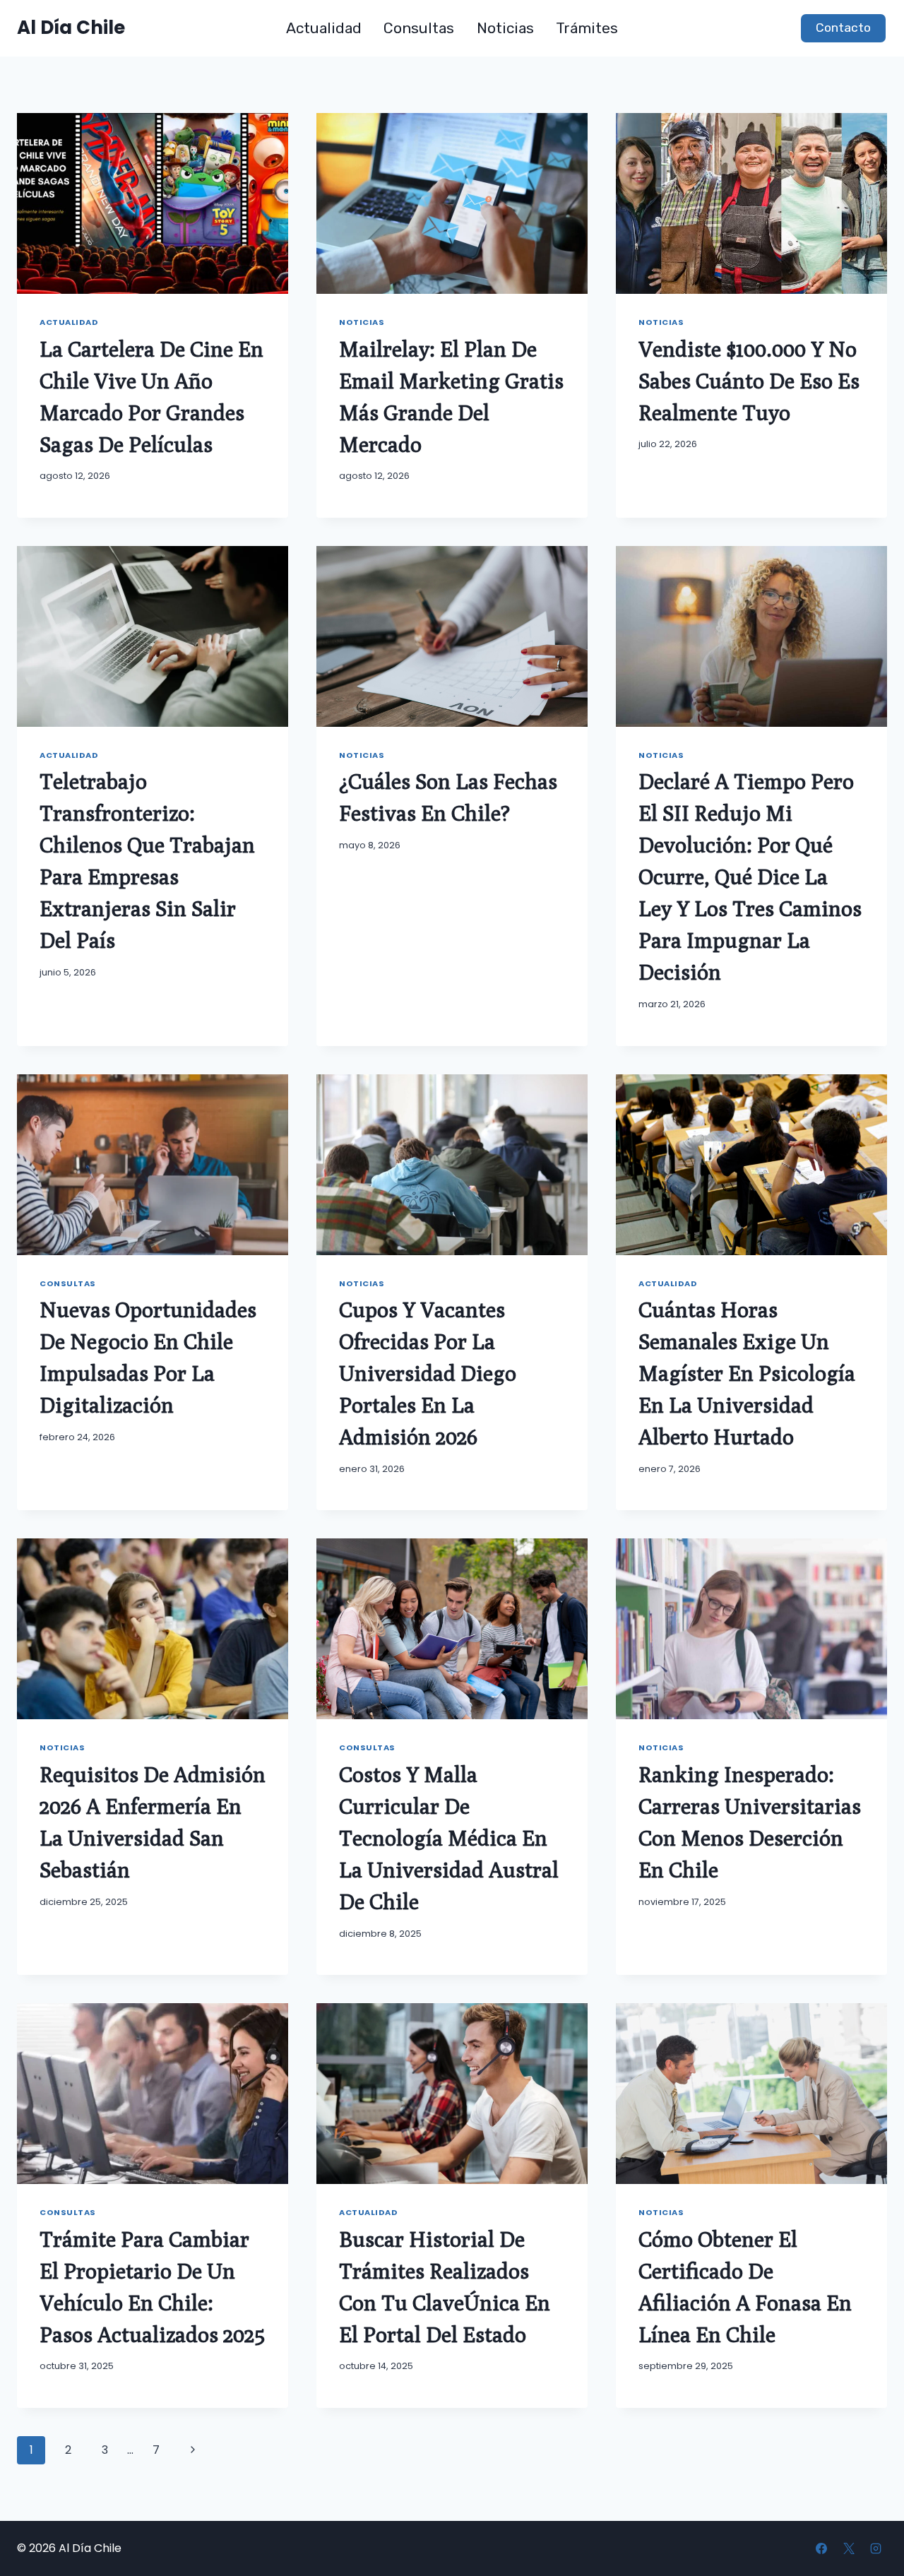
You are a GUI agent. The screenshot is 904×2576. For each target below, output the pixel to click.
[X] (849, 2548)
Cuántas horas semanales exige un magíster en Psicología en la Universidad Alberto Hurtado (747, 1373)
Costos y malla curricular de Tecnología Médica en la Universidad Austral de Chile (449, 1838)
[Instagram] (876, 2548)
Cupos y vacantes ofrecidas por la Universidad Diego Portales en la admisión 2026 (428, 1373)
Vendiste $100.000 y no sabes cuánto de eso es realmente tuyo (749, 381)
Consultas (419, 28)
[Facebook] (821, 2548)
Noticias (505, 28)
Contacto (843, 28)
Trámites (587, 28)
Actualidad (324, 28)
